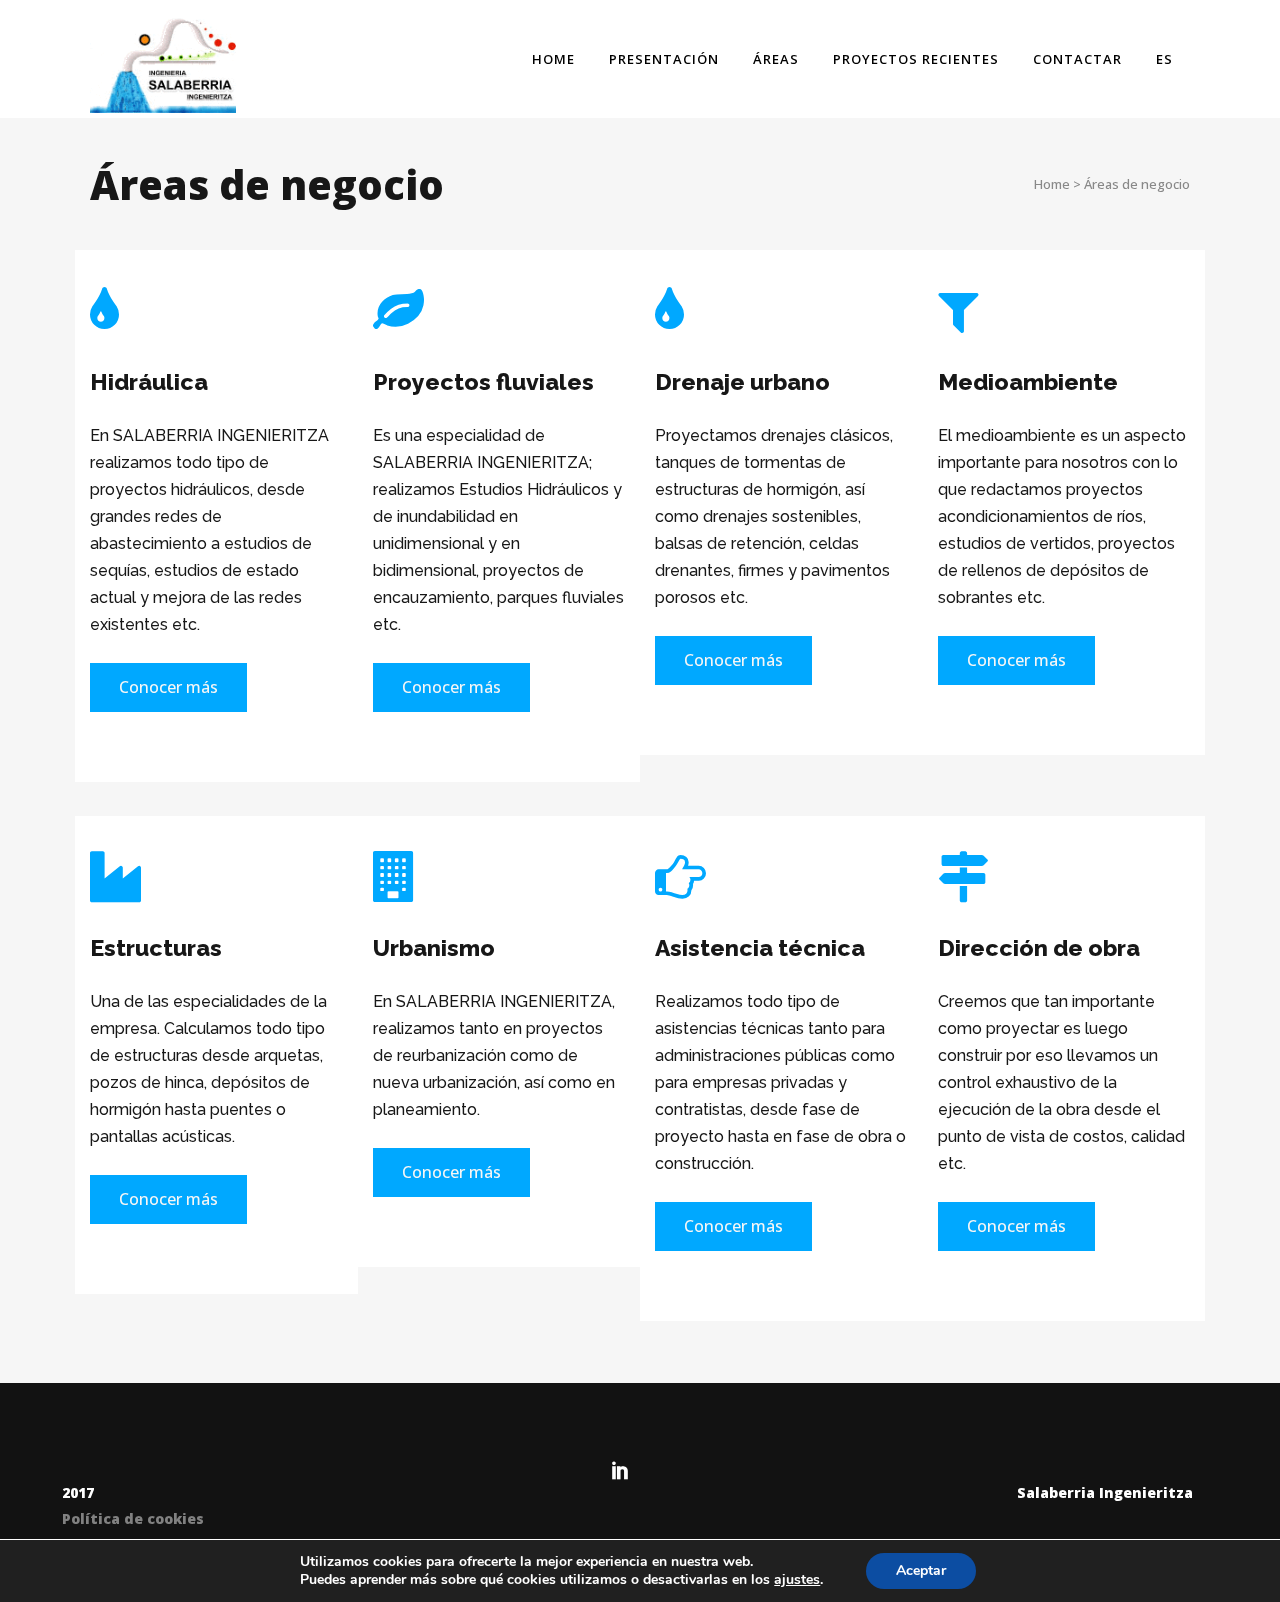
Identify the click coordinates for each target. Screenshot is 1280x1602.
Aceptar (921, 1570)
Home (1052, 184)
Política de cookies (133, 1518)
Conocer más (168, 687)
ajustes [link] (797, 1579)
